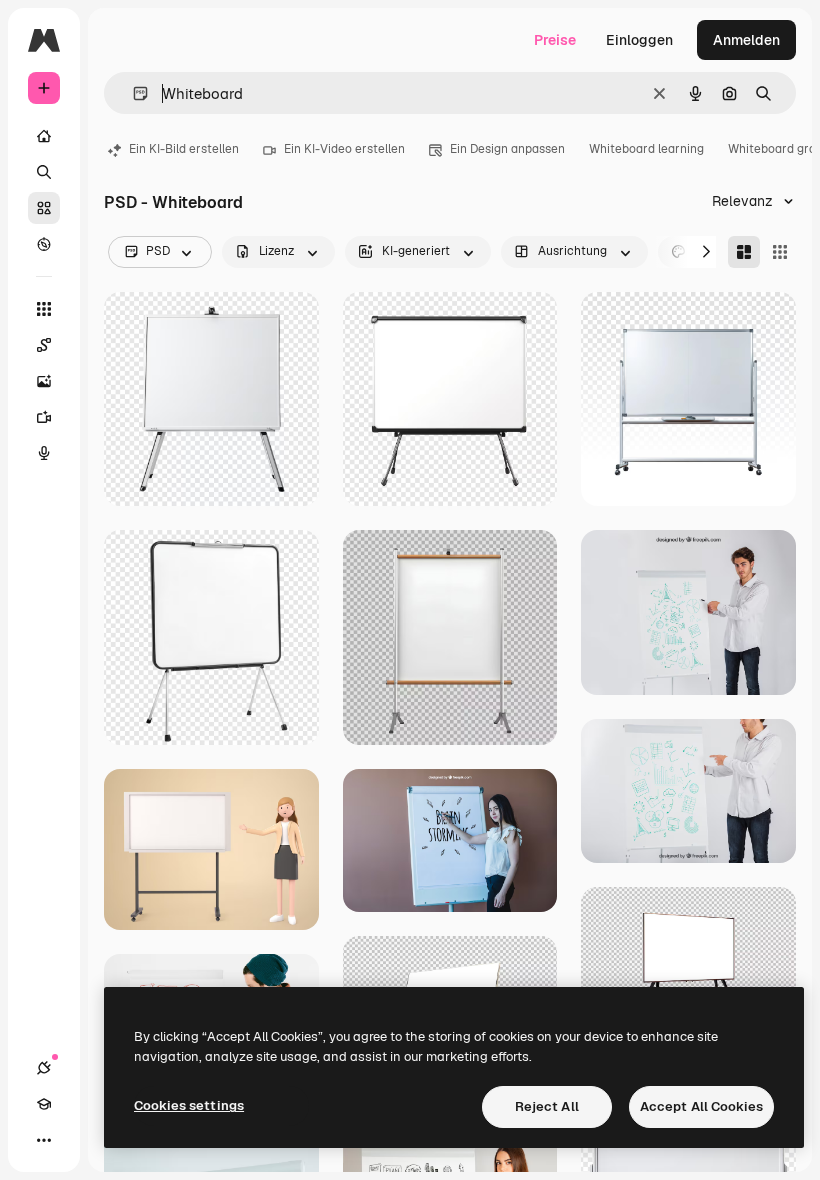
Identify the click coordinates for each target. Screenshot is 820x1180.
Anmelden (746, 40)
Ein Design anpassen (507, 149)
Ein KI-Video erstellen (344, 149)
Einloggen (639, 40)
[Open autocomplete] (132, 93)
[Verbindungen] (44, 1068)
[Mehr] (44, 1140)
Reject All (547, 1106)
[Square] (780, 252)
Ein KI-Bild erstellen (184, 149)
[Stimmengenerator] (44, 453)
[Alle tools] (44, 309)
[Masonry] (744, 252)
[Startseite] (44, 136)
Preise (555, 40)
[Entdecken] (44, 244)
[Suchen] (44, 172)
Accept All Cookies (701, 1106)
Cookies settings (189, 1105)
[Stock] (44, 208)
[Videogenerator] (44, 417)
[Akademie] (44, 1104)
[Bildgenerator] (44, 381)
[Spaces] (44, 345)
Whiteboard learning (646, 149)
